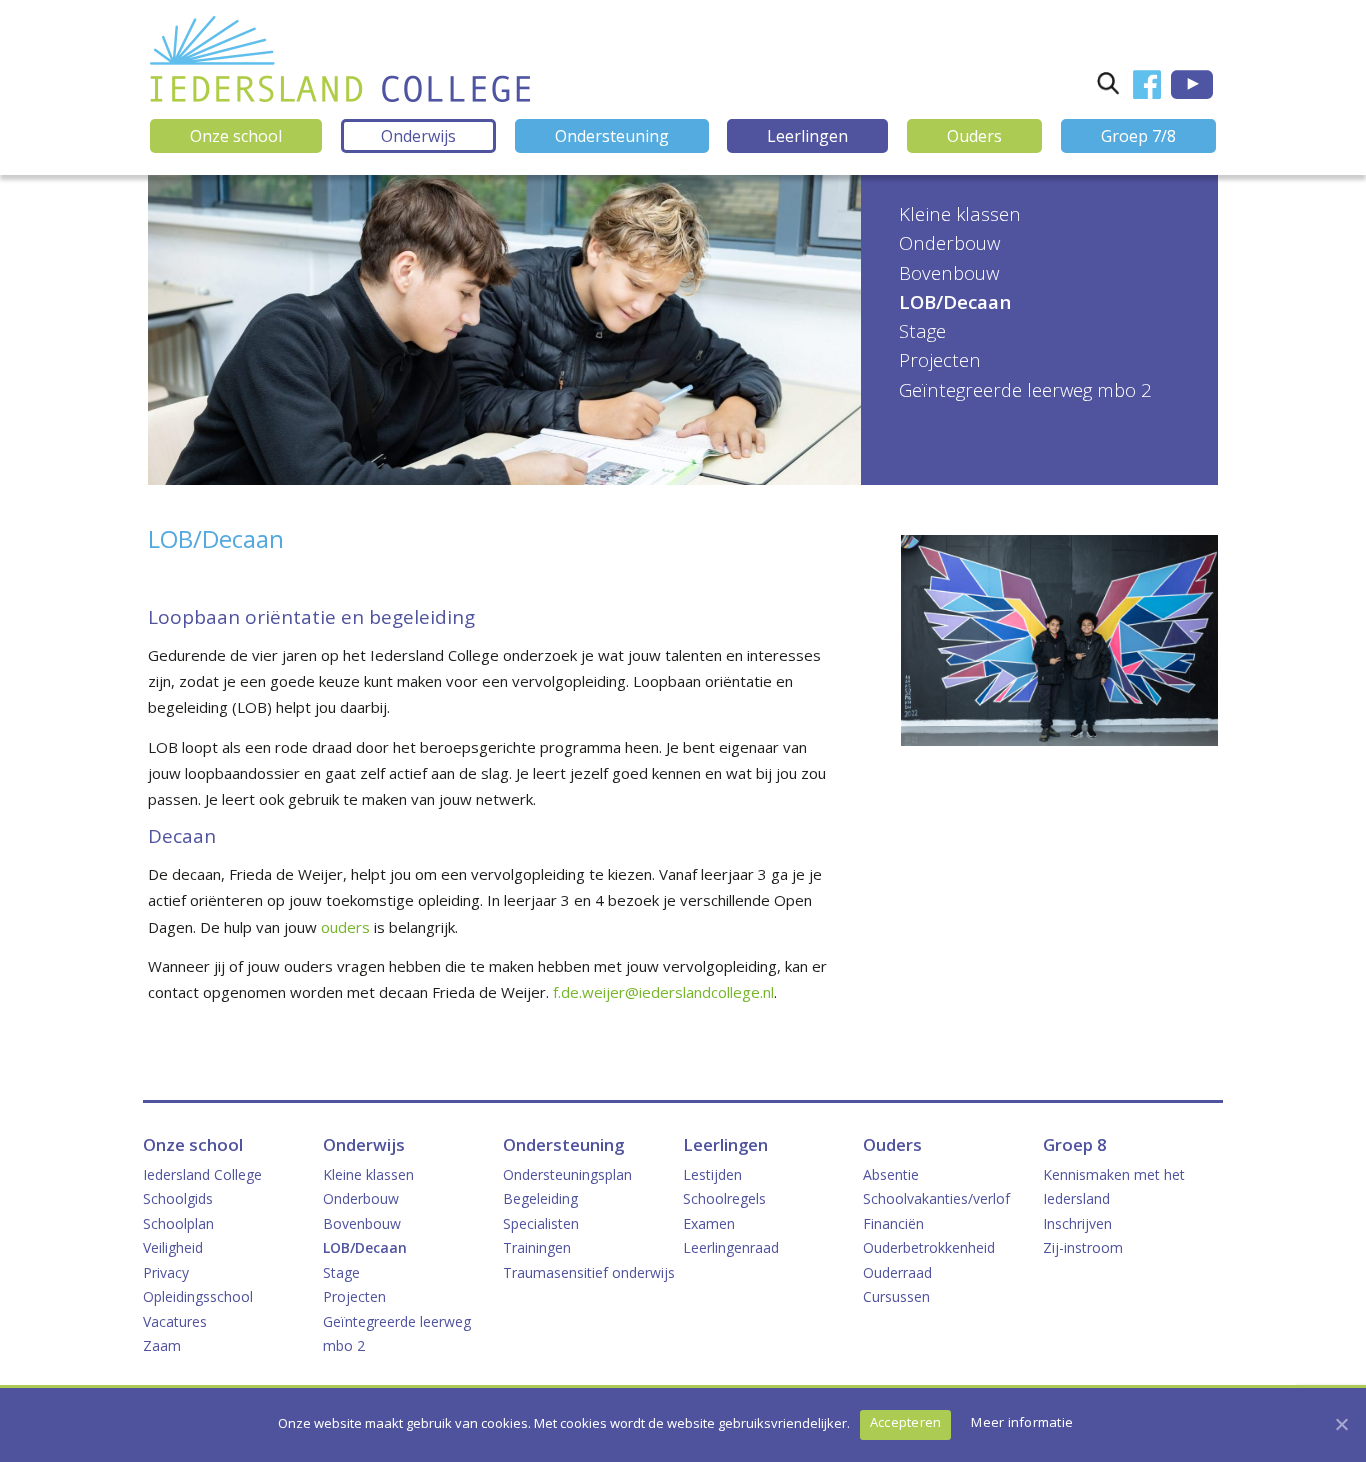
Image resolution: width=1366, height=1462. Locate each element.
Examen (709, 1223)
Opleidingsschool (198, 1296)
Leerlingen (807, 136)
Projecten (940, 359)
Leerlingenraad (731, 1247)
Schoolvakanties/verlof (936, 1198)
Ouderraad (897, 1272)
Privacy (166, 1272)
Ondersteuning (612, 136)
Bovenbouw (949, 272)
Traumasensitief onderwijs (589, 1272)
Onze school (236, 136)
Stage (922, 330)
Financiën (893, 1223)
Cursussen (896, 1296)
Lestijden (712, 1174)
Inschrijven (1077, 1223)
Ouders (974, 136)
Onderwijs (418, 136)
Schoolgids (178, 1198)
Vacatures (175, 1321)
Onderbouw (949, 242)
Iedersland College (202, 1174)
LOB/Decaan (955, 301)
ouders (345, 927)
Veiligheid (173, 1247)
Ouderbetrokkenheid (929, 1247)
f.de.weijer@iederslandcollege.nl (663, 992)
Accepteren (906, 1422)
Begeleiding (540, 1198)
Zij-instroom (1083, 1247)
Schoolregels (724, 1198)
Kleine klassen (960, 213)
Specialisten (541, 1223)
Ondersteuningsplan (567, 1174)
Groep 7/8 (1138, 136)
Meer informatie (1022, 1422)
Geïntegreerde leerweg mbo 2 (1025, 389)
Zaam (162, 1345)
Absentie (891, 1174)
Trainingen (537, 1247)
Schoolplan (178, 1223)
